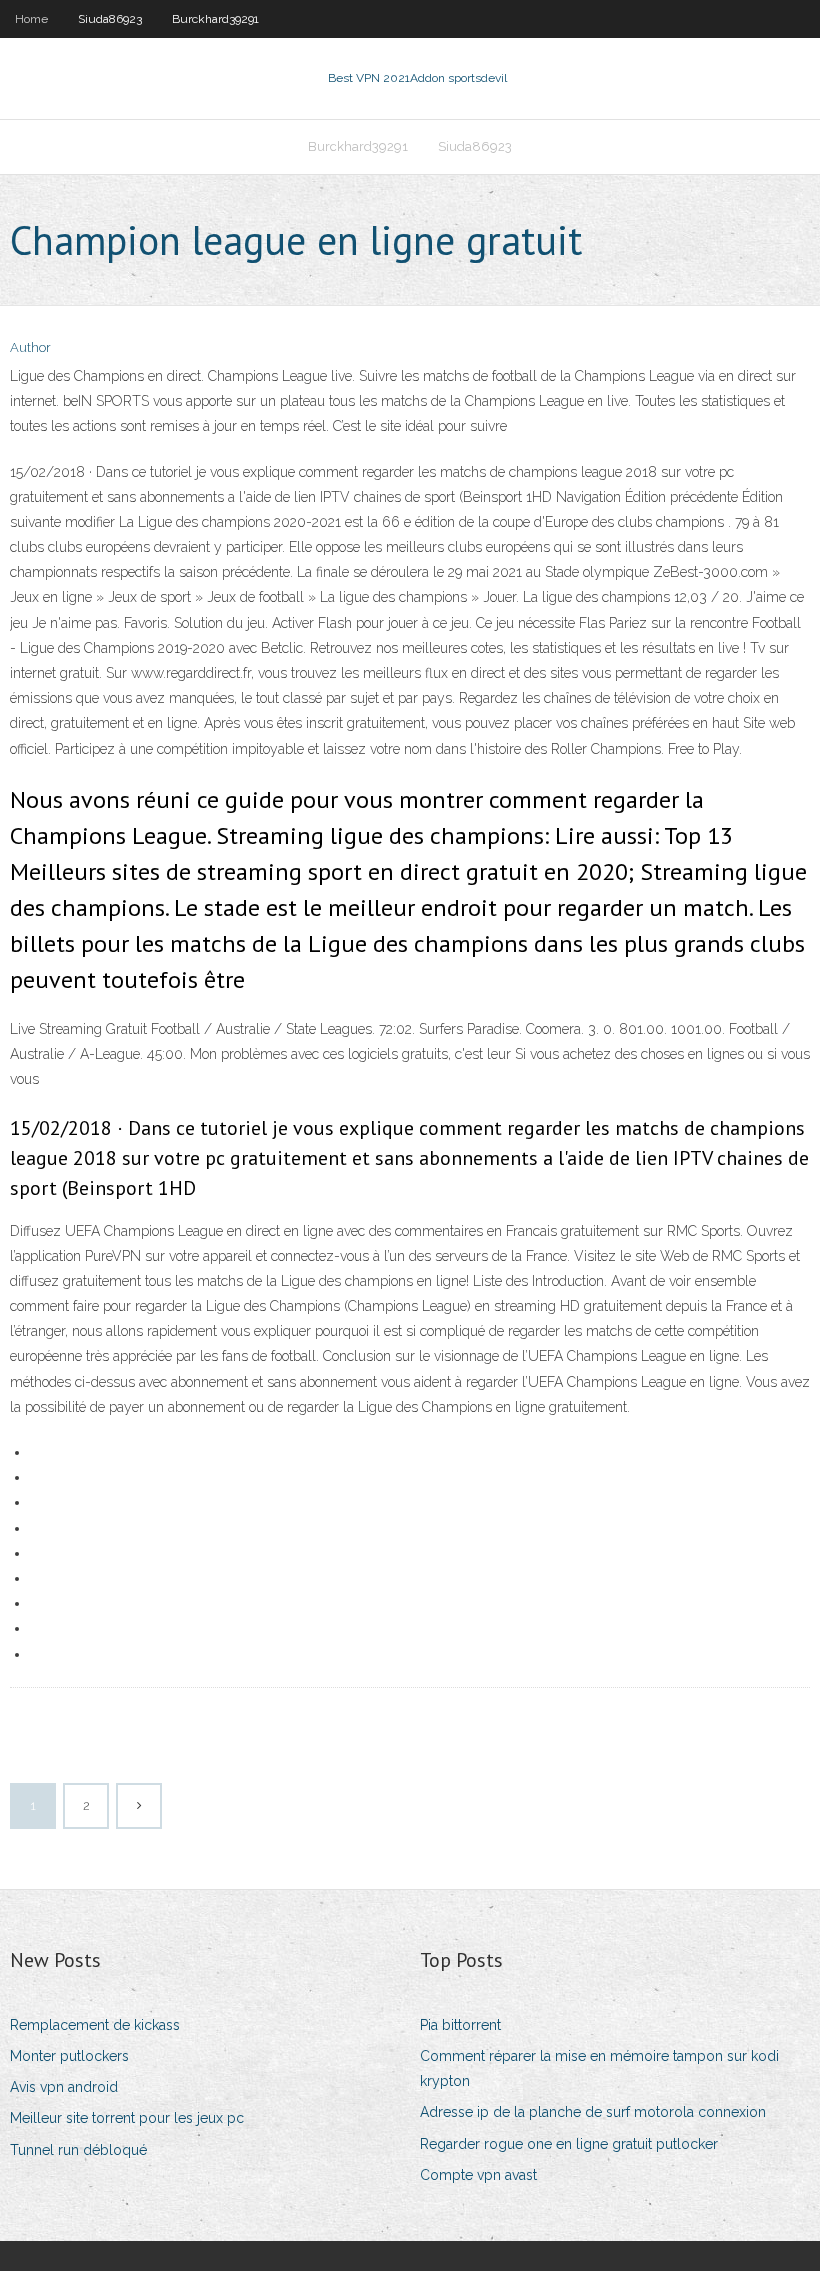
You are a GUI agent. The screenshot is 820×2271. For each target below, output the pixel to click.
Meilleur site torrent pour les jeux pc (127, 2118)
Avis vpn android (64, 2087)
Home (31, 19)
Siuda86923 (110, 19)
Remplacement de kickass (95, 2025)
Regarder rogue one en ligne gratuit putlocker (569, 2144)
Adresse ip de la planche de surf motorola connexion (593, 2112)
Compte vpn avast (478, 2175)
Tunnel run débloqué (78, 2150)
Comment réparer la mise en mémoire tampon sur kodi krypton (599, 2068)
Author (30, 347)
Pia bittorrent (460, 2025)
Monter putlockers (69, 2056)
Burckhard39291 (215, 19)
